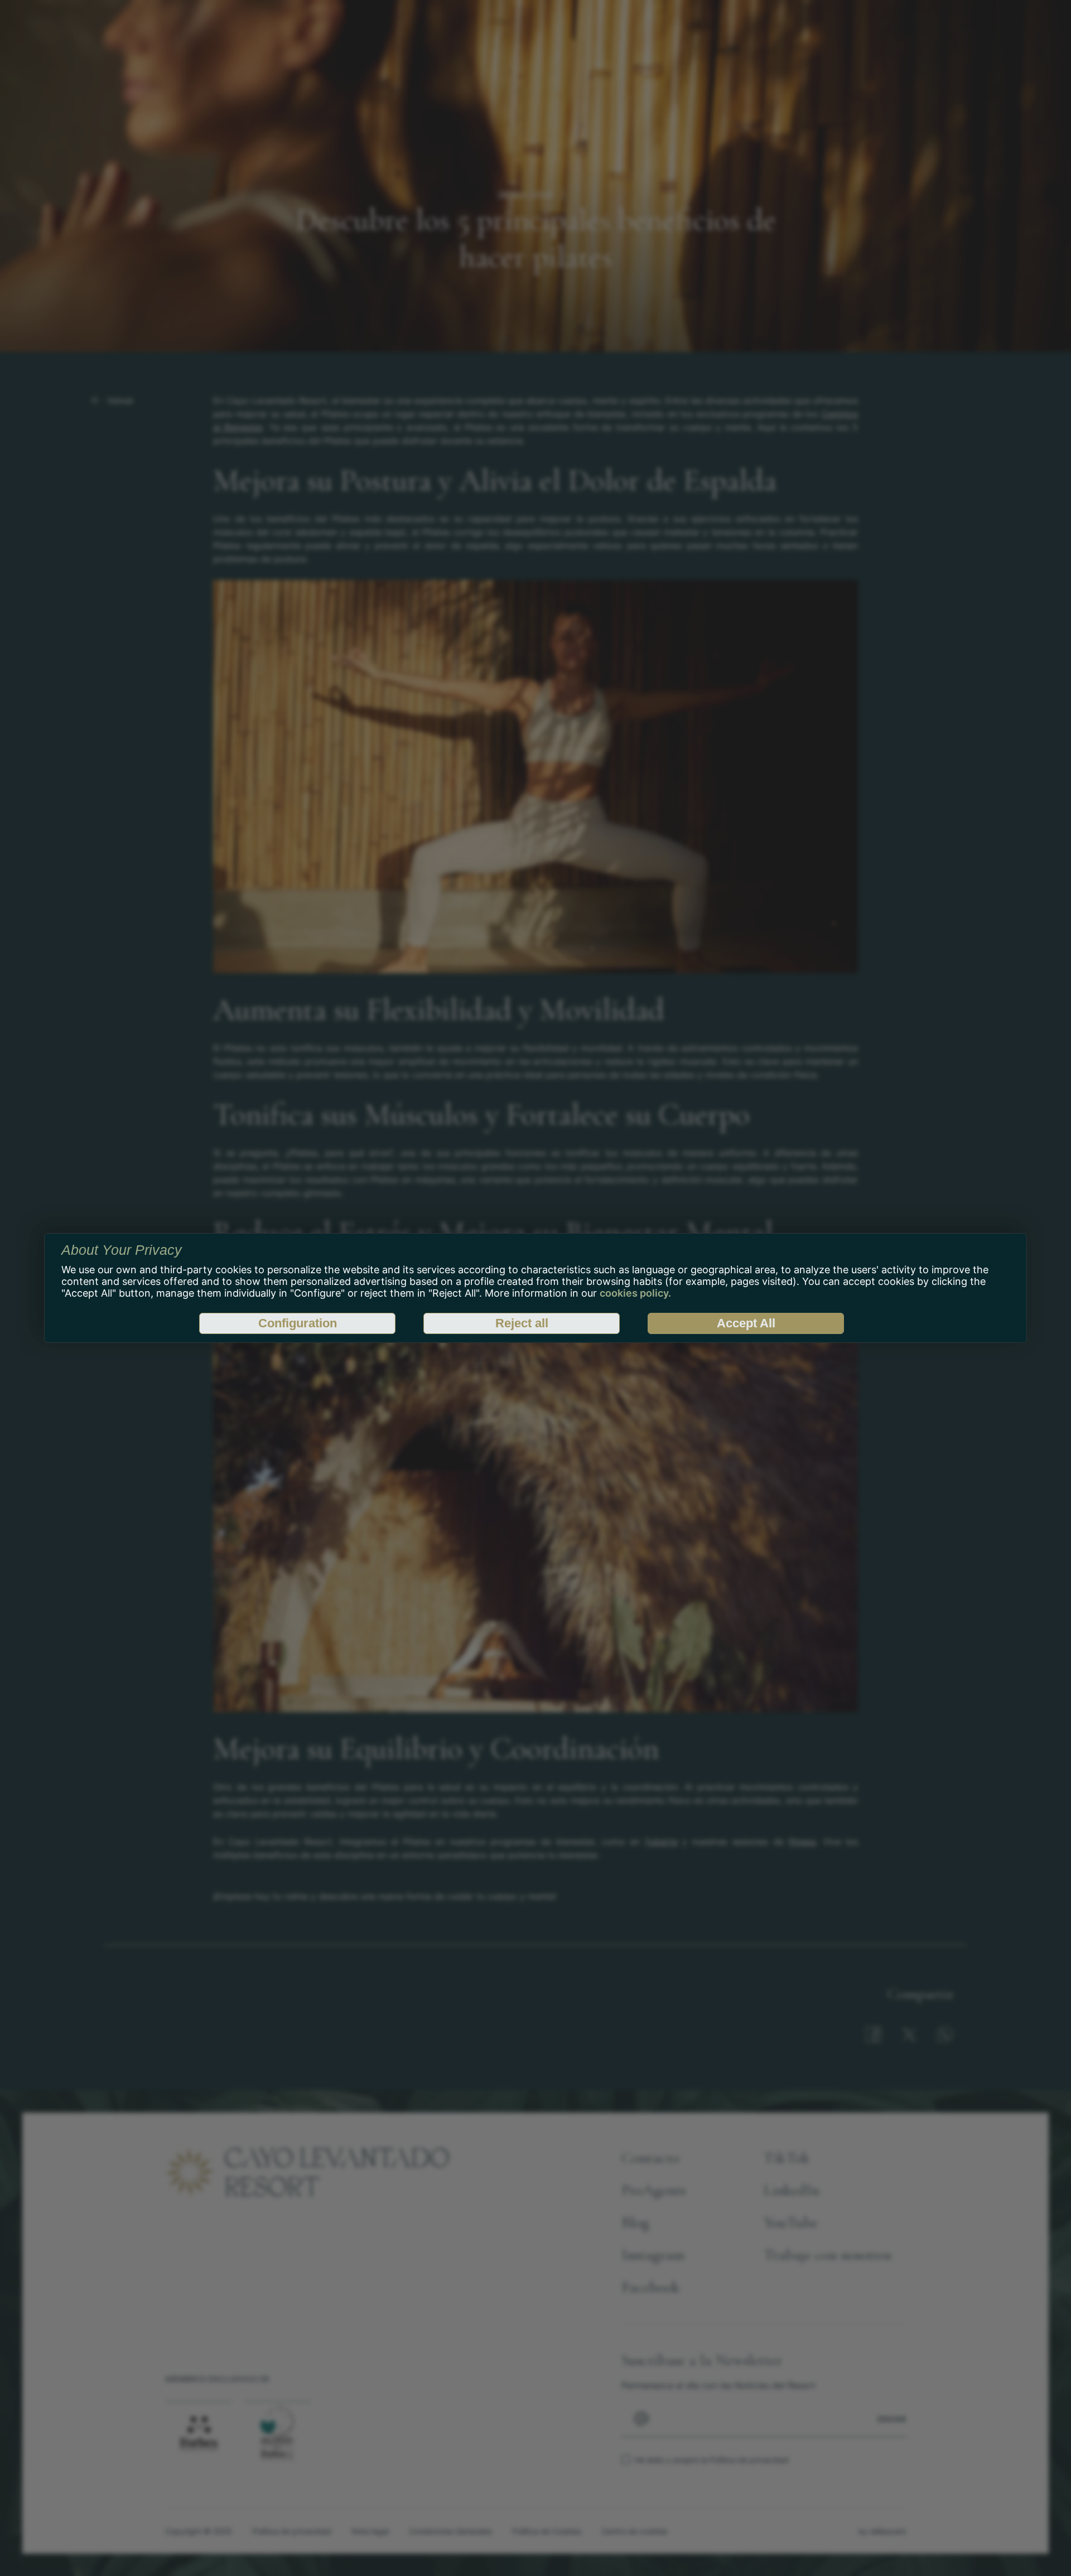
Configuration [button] (298, 1323)
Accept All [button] (746, 1323)
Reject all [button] (522, 1323)
